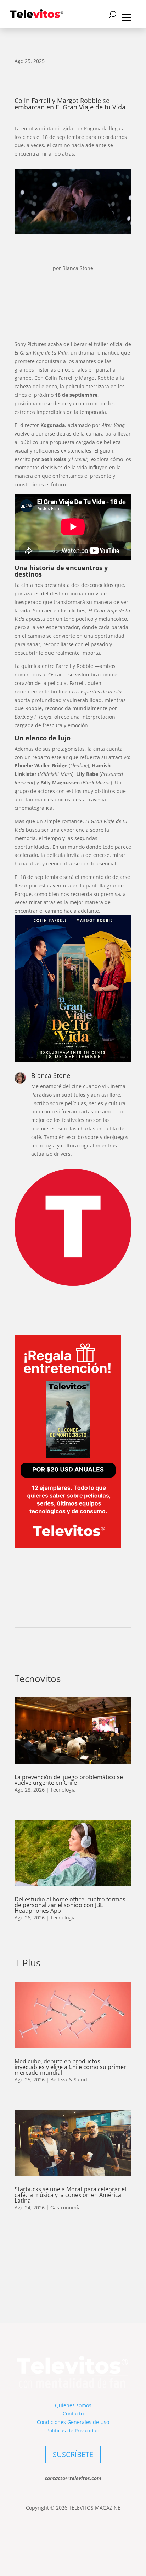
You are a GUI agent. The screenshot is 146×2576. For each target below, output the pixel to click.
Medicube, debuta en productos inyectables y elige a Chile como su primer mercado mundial (70, 2067)
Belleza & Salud (69, 2080)
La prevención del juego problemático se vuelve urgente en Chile (69, 1780)
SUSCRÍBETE (73, 2454)
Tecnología (63, 1790)
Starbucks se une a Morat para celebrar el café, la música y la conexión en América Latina (70, 2195)
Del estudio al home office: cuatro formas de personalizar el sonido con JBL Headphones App (70, 1905)
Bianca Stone (78, 268)
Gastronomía (66, 2207)
